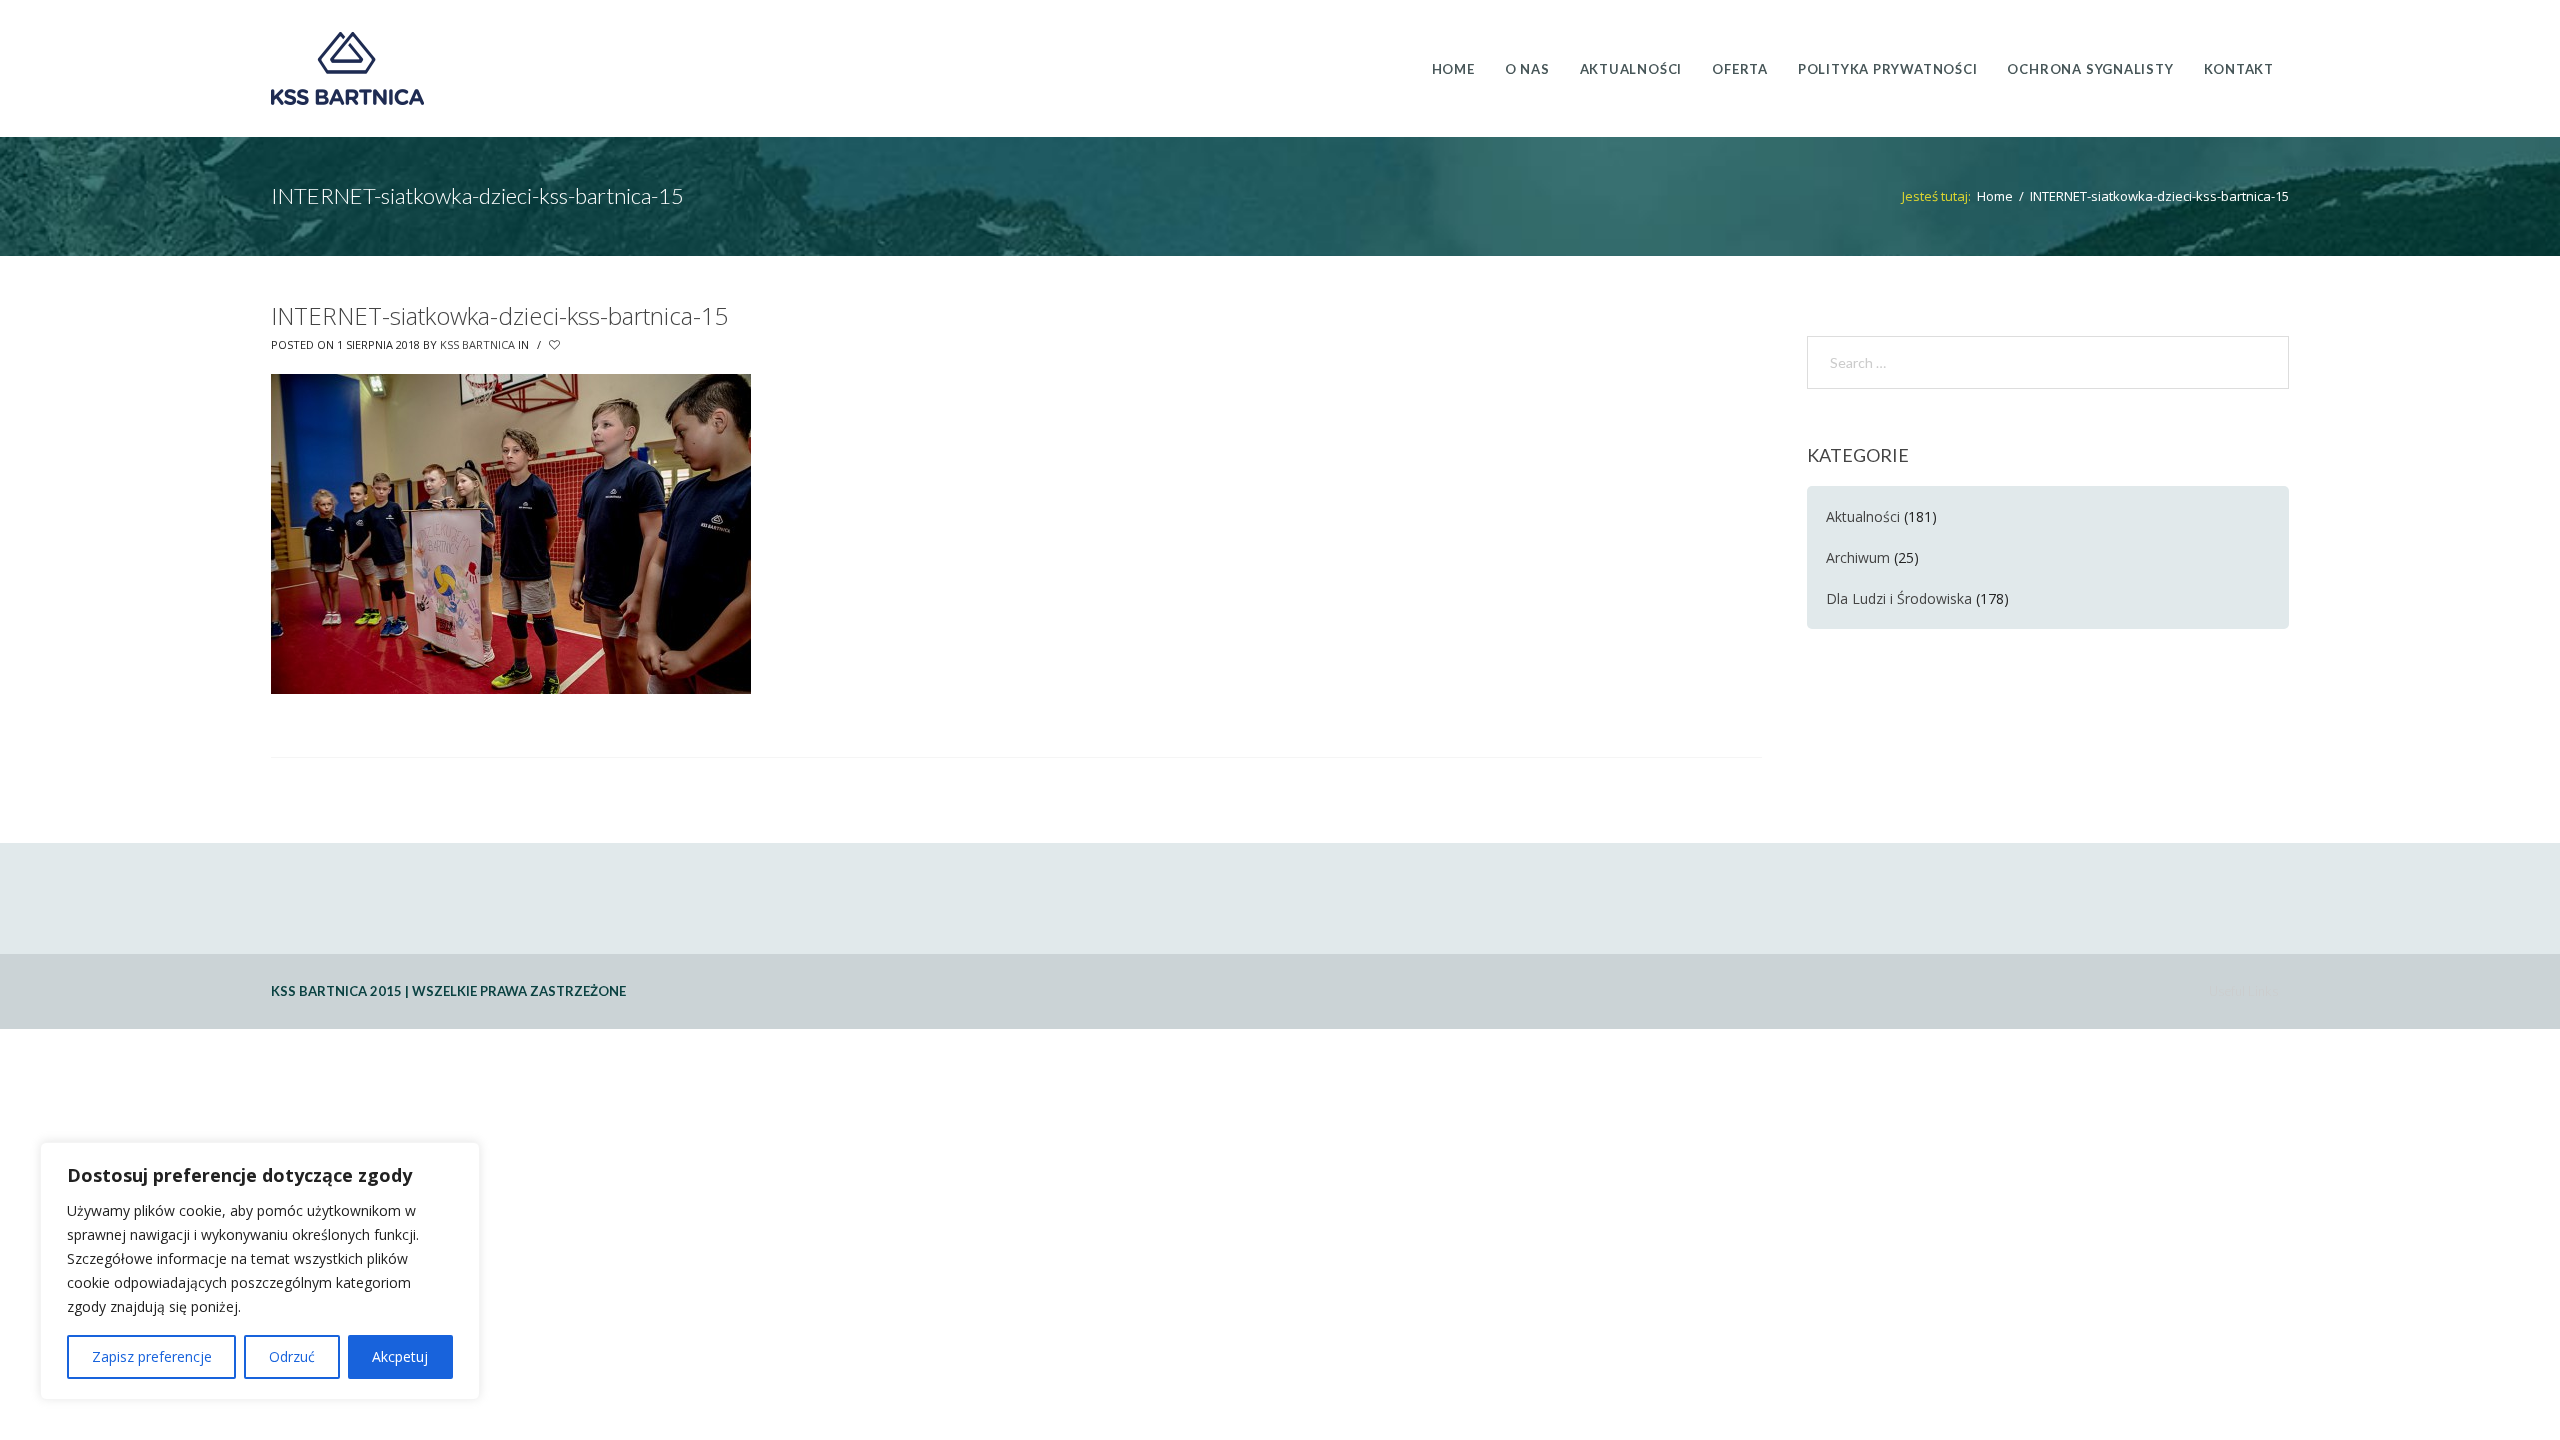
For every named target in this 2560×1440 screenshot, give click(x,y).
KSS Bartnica (477, 344)
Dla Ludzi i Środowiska (1899, 598)
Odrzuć (292, 1356)
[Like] (556, 345)
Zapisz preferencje (152, 1356)
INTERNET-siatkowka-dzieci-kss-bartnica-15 (500, 315)
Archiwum (1858, 557)
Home (1995, 196)
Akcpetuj (400, 1356)
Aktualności (1863, 516)
